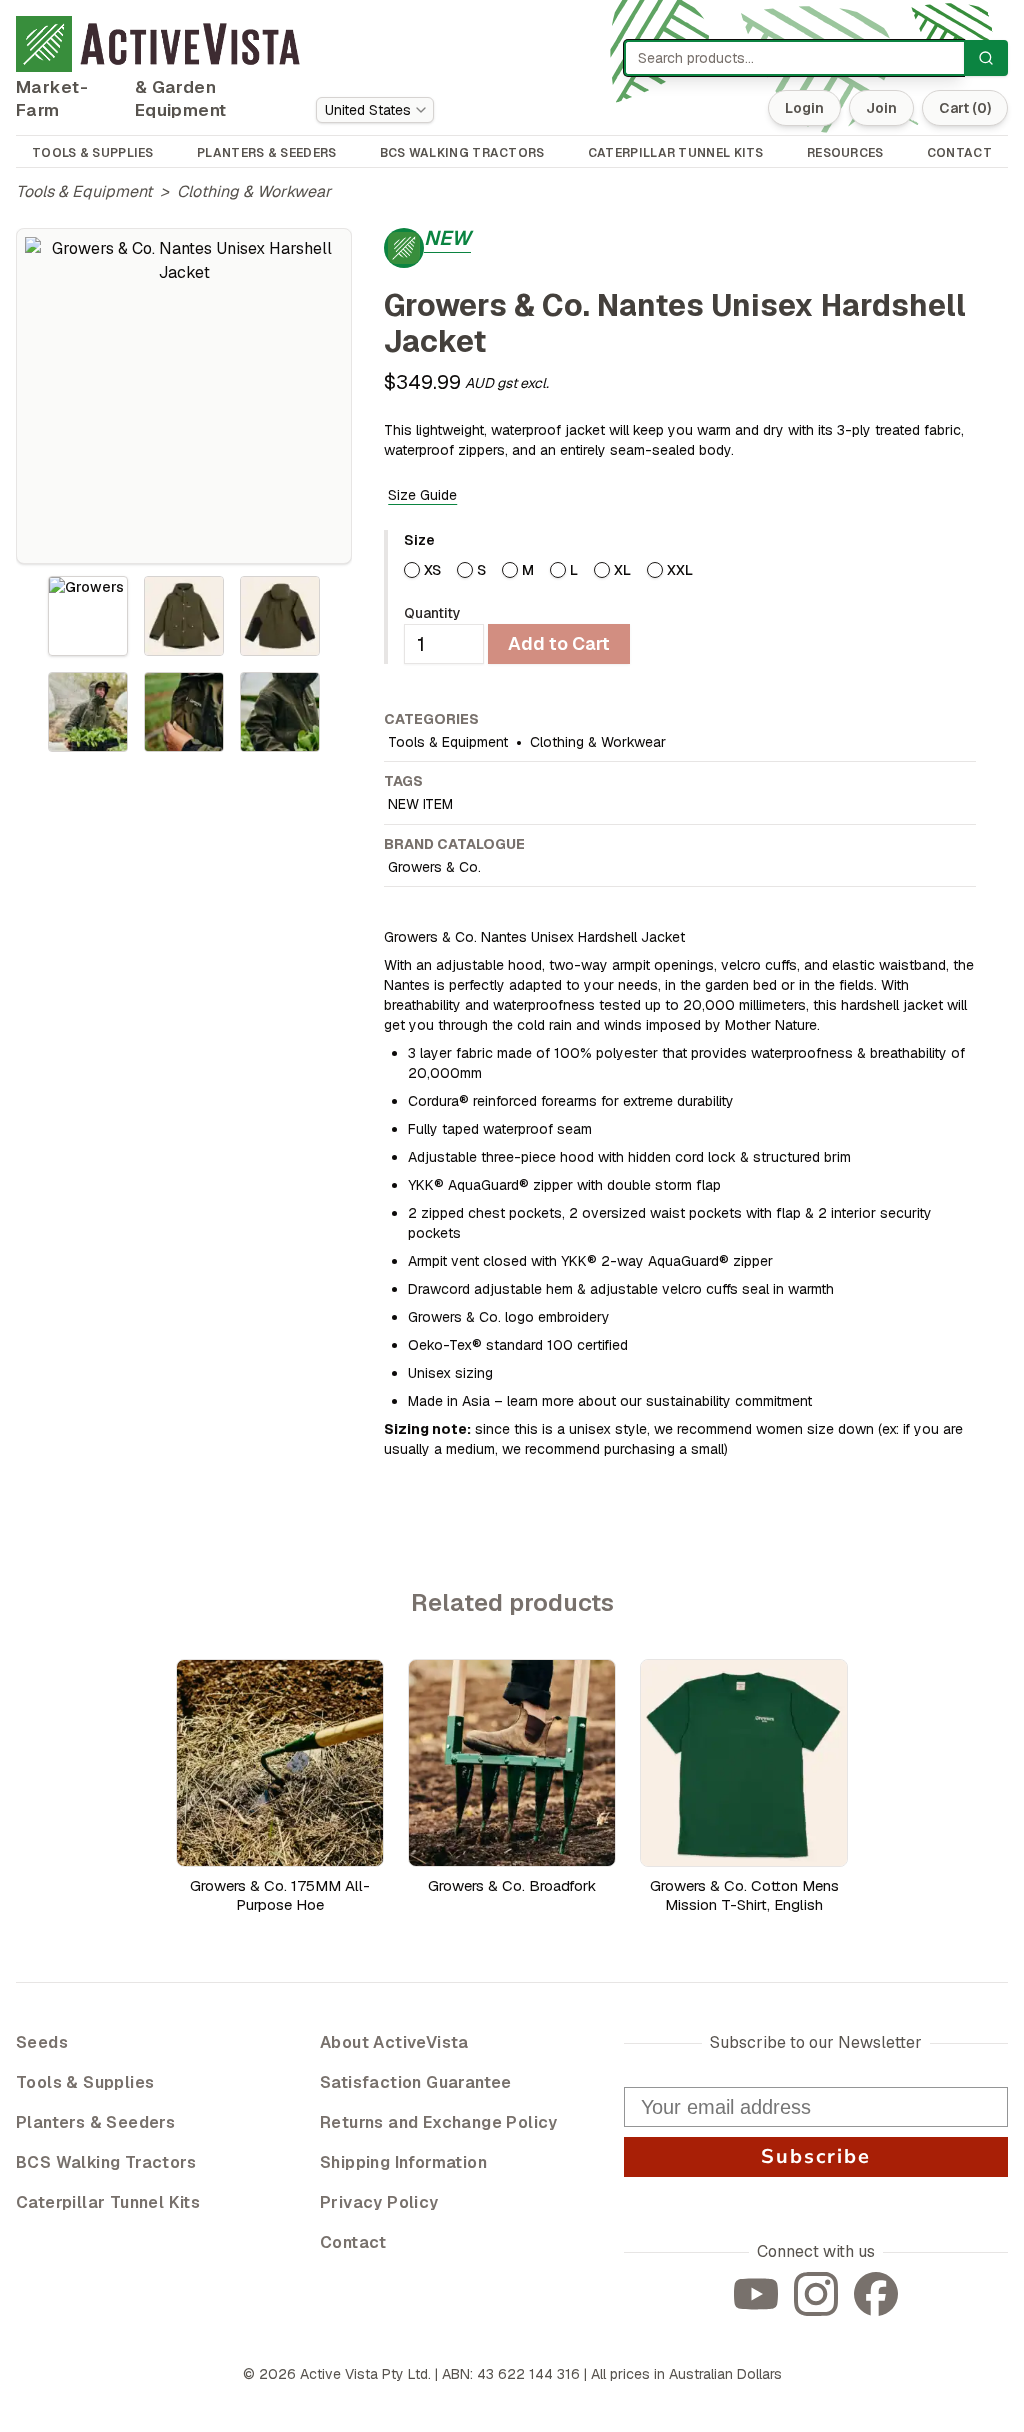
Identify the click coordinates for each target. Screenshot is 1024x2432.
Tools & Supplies (85, 2082)
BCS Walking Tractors (106, 2162)
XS (432, 570)
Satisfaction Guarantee (416, 2082)
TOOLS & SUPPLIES (93, 153)
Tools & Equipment (84, 191)
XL (622, 570)
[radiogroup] (690, 570)
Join (881, 108)
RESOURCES (845, 153)
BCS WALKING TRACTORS (462, 153)
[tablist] (184, 664)
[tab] (88, 616)
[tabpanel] (184, 396)
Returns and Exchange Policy (439, 2122)
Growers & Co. (434, 867)
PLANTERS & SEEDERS (266, 153)
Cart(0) (965, 108)
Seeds (42, 2042)
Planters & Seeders (95, 2122)
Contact (353, 2242)
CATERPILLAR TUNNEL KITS (676, 153)
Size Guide (422, 495)
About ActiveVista (394, 2042)
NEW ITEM (420, 804)
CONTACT (959, 153)
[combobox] (375, 110)
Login (804, 108)
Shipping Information (403, 2162)
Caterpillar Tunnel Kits (108, 2202)
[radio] (412, 570)
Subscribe (816, 2156)
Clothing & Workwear (254, 191)
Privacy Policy (379, 2202)
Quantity (432, 613)
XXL (680, 570)
